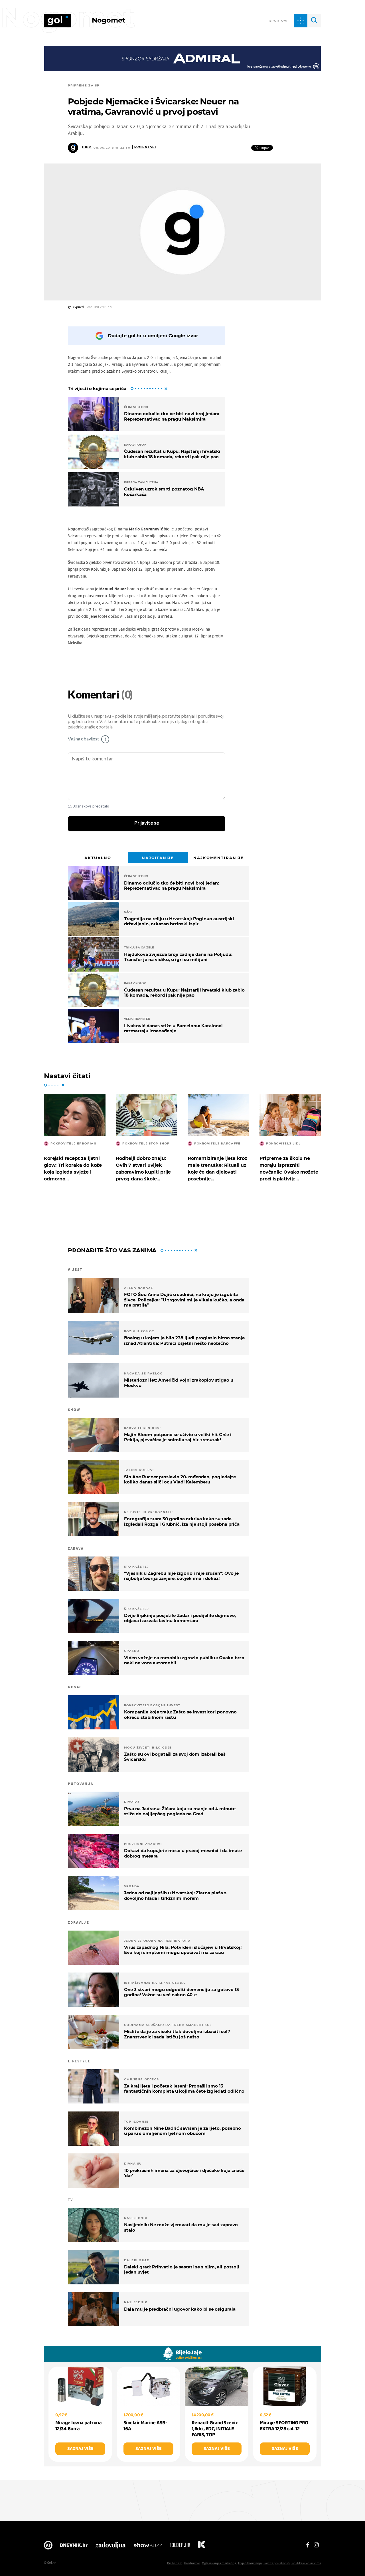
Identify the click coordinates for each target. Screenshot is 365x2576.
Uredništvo (192, 2563)
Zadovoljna (110, 2547)
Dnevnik (74, 2547)
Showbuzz (148, 2547)
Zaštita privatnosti (277, 2563)
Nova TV (48, 2547)
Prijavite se (147, 823)
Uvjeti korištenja (250, 2563)
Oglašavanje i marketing (219, 2563)
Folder (180, 2547)
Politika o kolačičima (306, 2563)
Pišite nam (175, 2563)
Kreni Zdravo (201, 2547)
